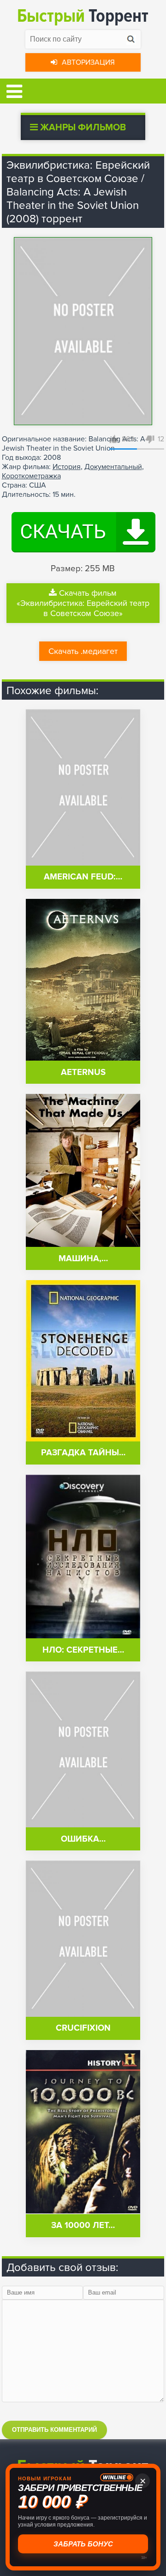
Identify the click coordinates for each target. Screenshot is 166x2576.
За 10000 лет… (83, 2225)
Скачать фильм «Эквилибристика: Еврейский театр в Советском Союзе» (83, 603)
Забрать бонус (83, 2544)
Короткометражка (31, 476)
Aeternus (83, 1072)
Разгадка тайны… (83, 1453)
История (67, 467)
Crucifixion (83, 2028)
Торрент (83, 16)
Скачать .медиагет (83, 651)
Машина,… (83, 1259)
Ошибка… (83, 1839)
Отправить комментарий (54, 2430)
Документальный (113, 467)
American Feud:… (83, 877)
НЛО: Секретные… (83, 1650)
